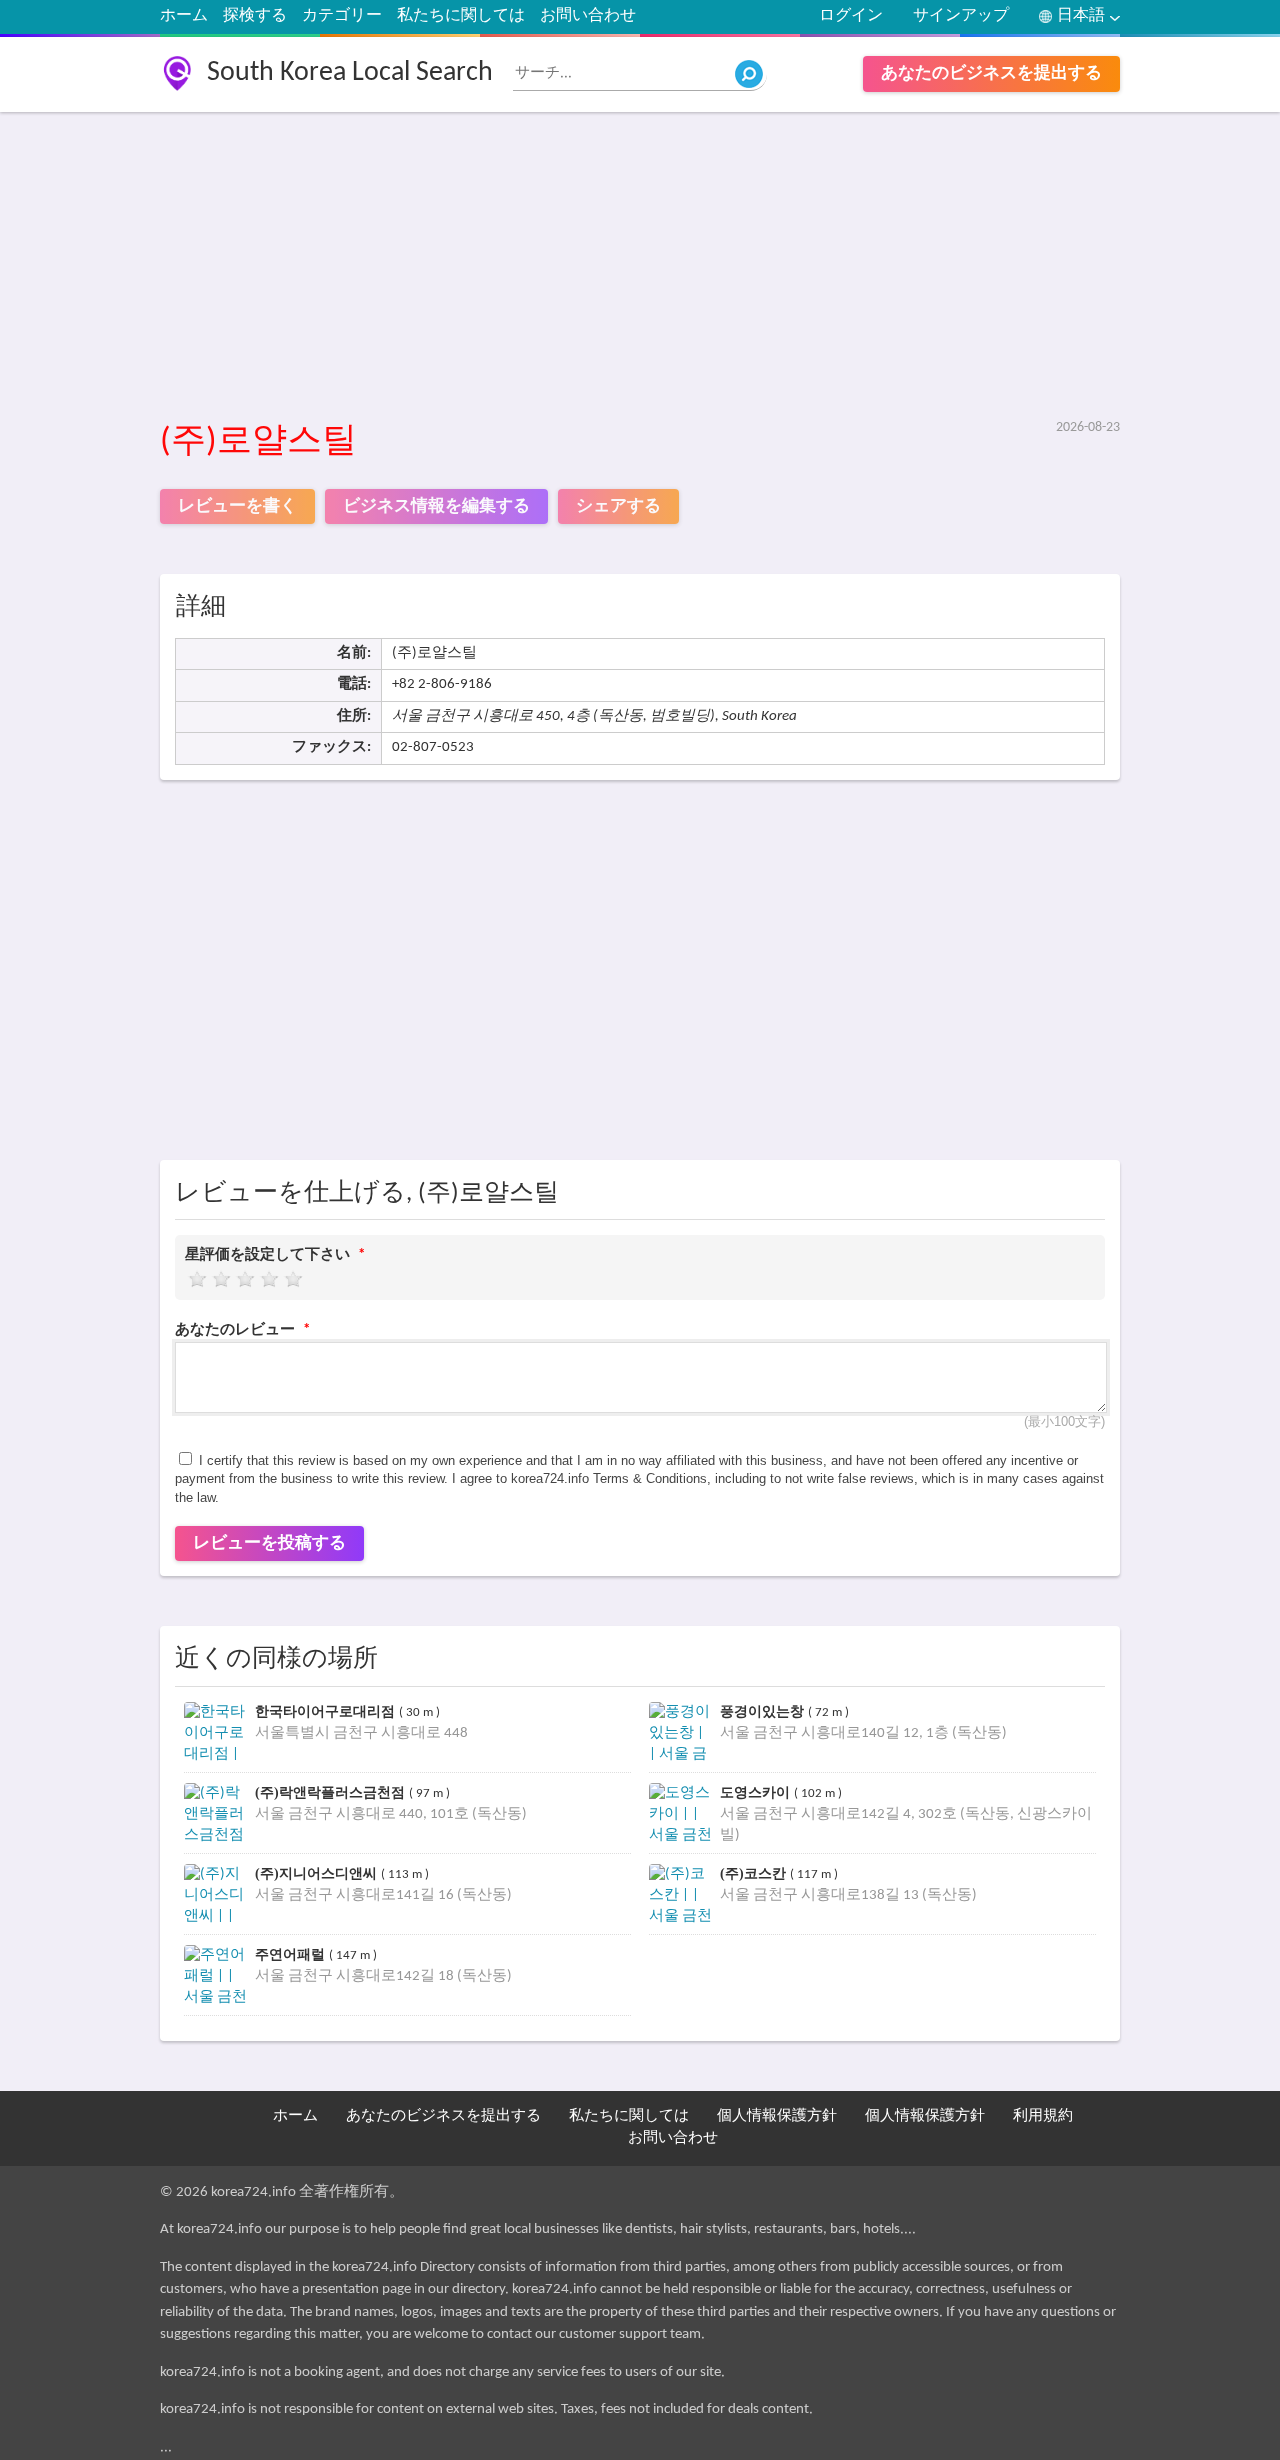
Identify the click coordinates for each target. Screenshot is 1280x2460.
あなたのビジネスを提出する (991, 73)
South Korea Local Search (350, 73)
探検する (255, 16)
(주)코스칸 (755, 1873)
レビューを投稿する (269, 1543)
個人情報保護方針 (777, 2116)
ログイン (851, 16)
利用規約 (1043, 2116)
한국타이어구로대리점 (327, 1711)
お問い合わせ (588, 16)
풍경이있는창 (764, 1711)
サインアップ (961, 16)
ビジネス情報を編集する (436, 506)
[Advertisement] (640, 267)
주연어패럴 (292, 1954)
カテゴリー (342, 16)
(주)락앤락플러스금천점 (332, 1792)
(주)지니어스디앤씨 (318, 1873)
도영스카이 (757, 1792)
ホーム (184, 16)
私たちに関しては (461, 16)
